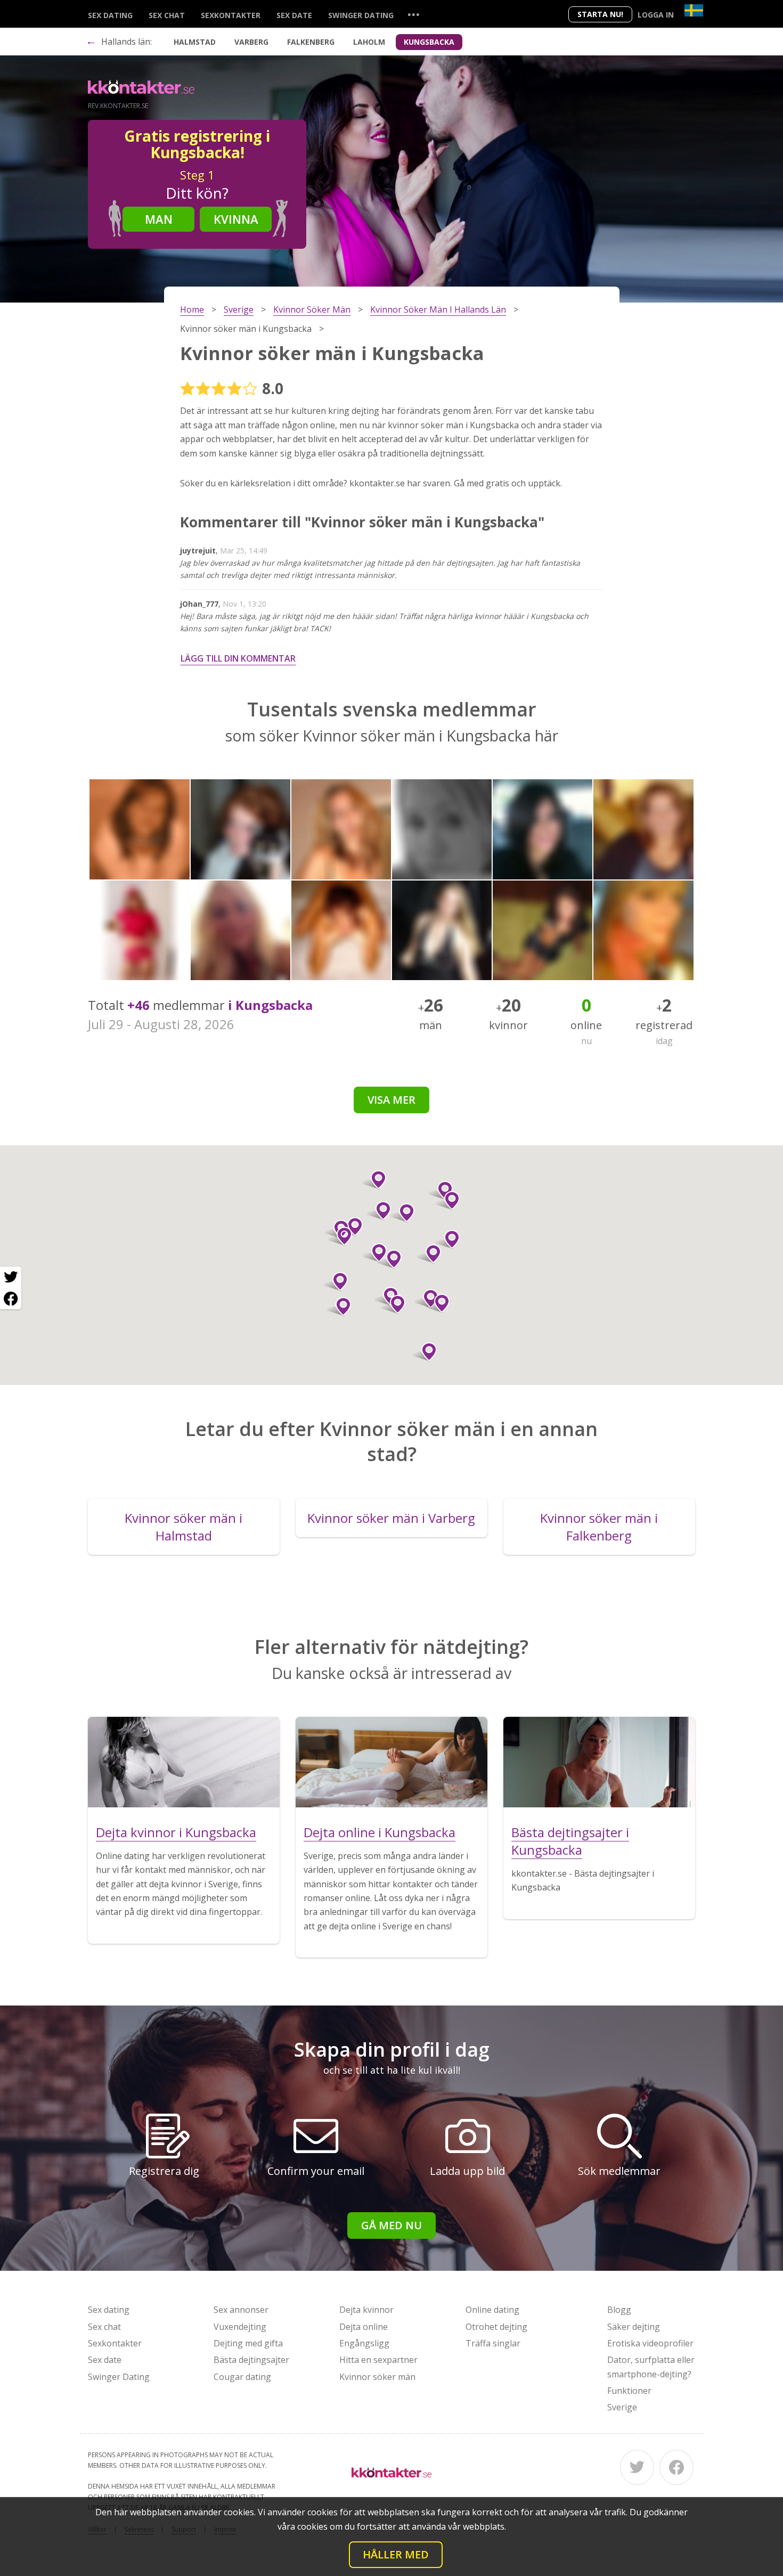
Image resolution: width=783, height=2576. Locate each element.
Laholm (369, 42)
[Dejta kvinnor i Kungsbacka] (184, 1762)
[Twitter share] (11, 1277)
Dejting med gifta (248, 2343)
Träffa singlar (493, 2343)
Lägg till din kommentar (238, 658)
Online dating (492, 2310)
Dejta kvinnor (366, 2310)
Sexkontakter (231, 15)
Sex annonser (241, 2310)
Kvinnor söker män (377, 2377)
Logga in (656, 15)
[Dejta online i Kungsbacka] (391, 1762)
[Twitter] (637, 2467)
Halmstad (195, 42)
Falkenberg (311, 42)
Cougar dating (242, 2377)
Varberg (251, 42)
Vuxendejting (240, 2327)
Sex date (294, 15)
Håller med (396, 2554)
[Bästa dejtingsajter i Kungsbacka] (599, 1762)
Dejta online (364, 2327)
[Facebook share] (11, 1299)
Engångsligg (364, 2343)
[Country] (694, 10)
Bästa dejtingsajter (251, 2360)
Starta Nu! (600, 14)
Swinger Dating (361, 15)
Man (159, 219)
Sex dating (110, 15)
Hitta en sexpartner (378, 2360)
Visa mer (391, 1100)
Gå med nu (391, 2225)
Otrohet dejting (496, 2327)
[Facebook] (676, 2467)
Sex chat (167, 15)
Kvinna (236, 219)
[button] (438, 1303)
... (413, 14)
